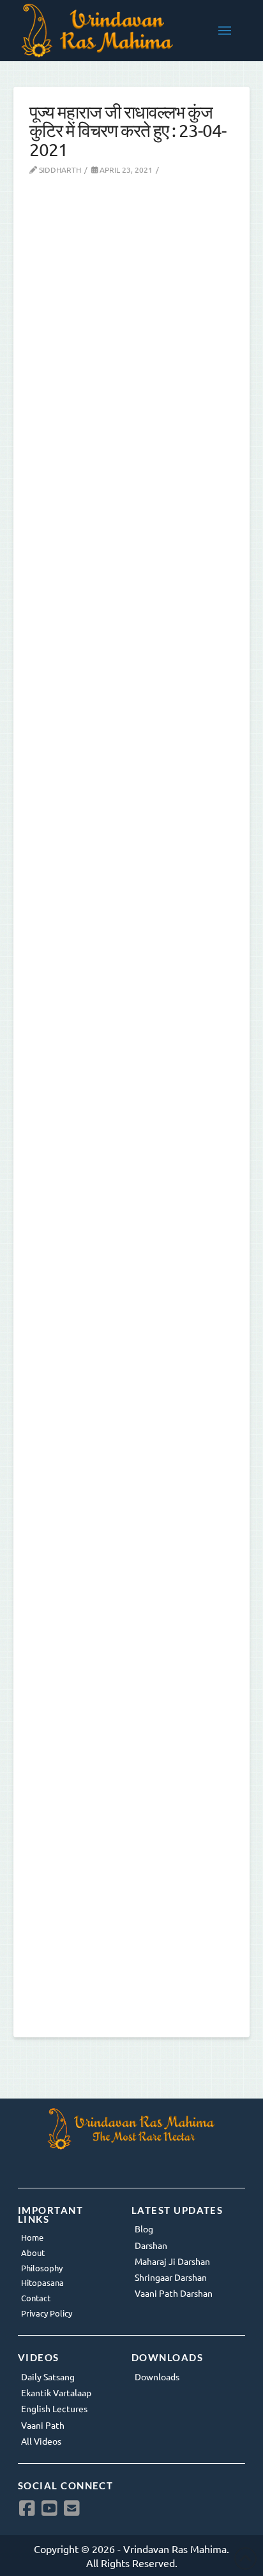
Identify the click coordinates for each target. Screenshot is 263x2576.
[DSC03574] (132, 694)
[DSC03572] (132, 898)
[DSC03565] (132, 1510)
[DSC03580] (132, 287)
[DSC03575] (132, 491)
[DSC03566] (132, 1306)
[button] (225, 31)
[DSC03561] (132, 1917)
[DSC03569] (132, 1102)
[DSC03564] (132, 1714)
